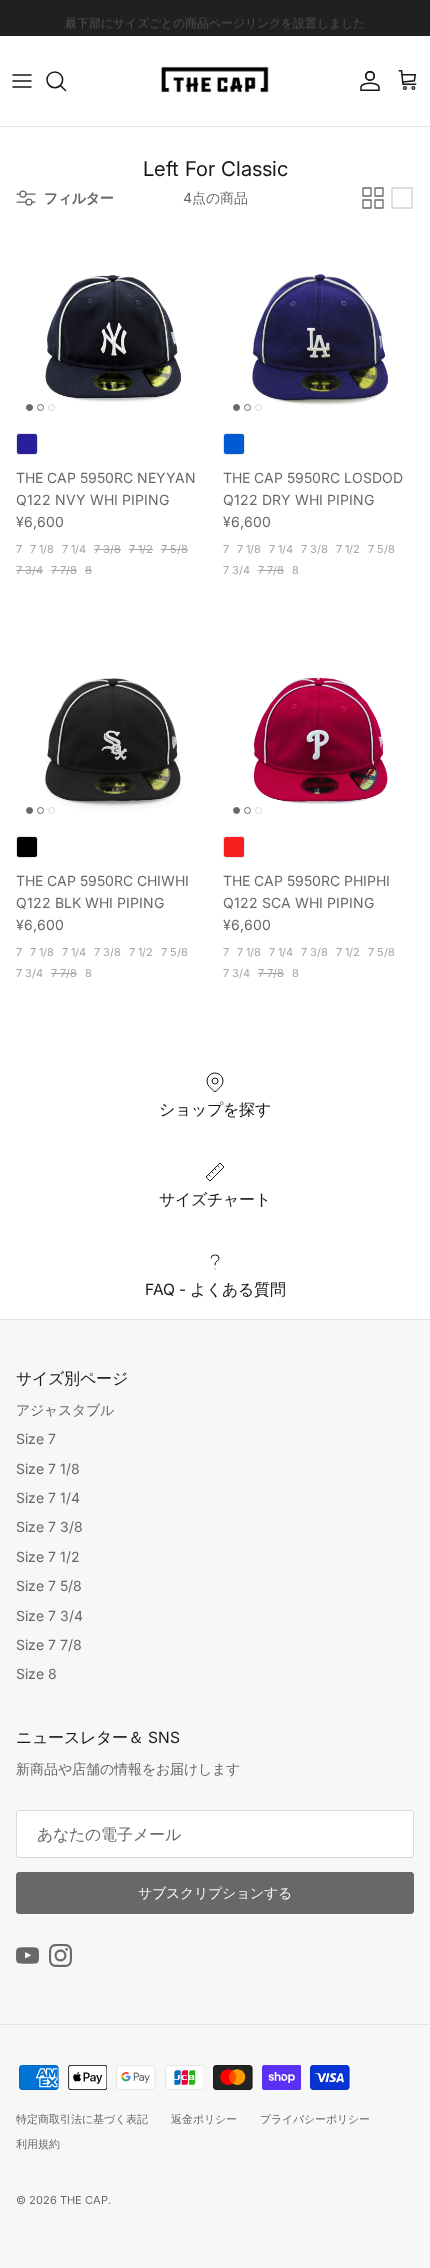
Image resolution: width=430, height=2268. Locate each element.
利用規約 (38, 2144)
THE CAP (84, 2200)
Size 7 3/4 (49, 1615)
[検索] (66, 81)
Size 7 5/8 (49, 1585)
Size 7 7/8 (49, 1644)
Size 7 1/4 (48, 1497)
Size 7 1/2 (48, 1556)
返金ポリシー (204, 2119)
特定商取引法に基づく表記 (82, 2119)
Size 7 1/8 (48, 1468)
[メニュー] (22, 81)
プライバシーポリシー (315, 2119)
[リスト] (402, 198)
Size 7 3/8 (49, 1526)
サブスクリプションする (215, 1892)
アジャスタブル (65, 1409)
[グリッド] (373, 198)
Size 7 (36, 1438)
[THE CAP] (215, 81)
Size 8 (36, 1673)
